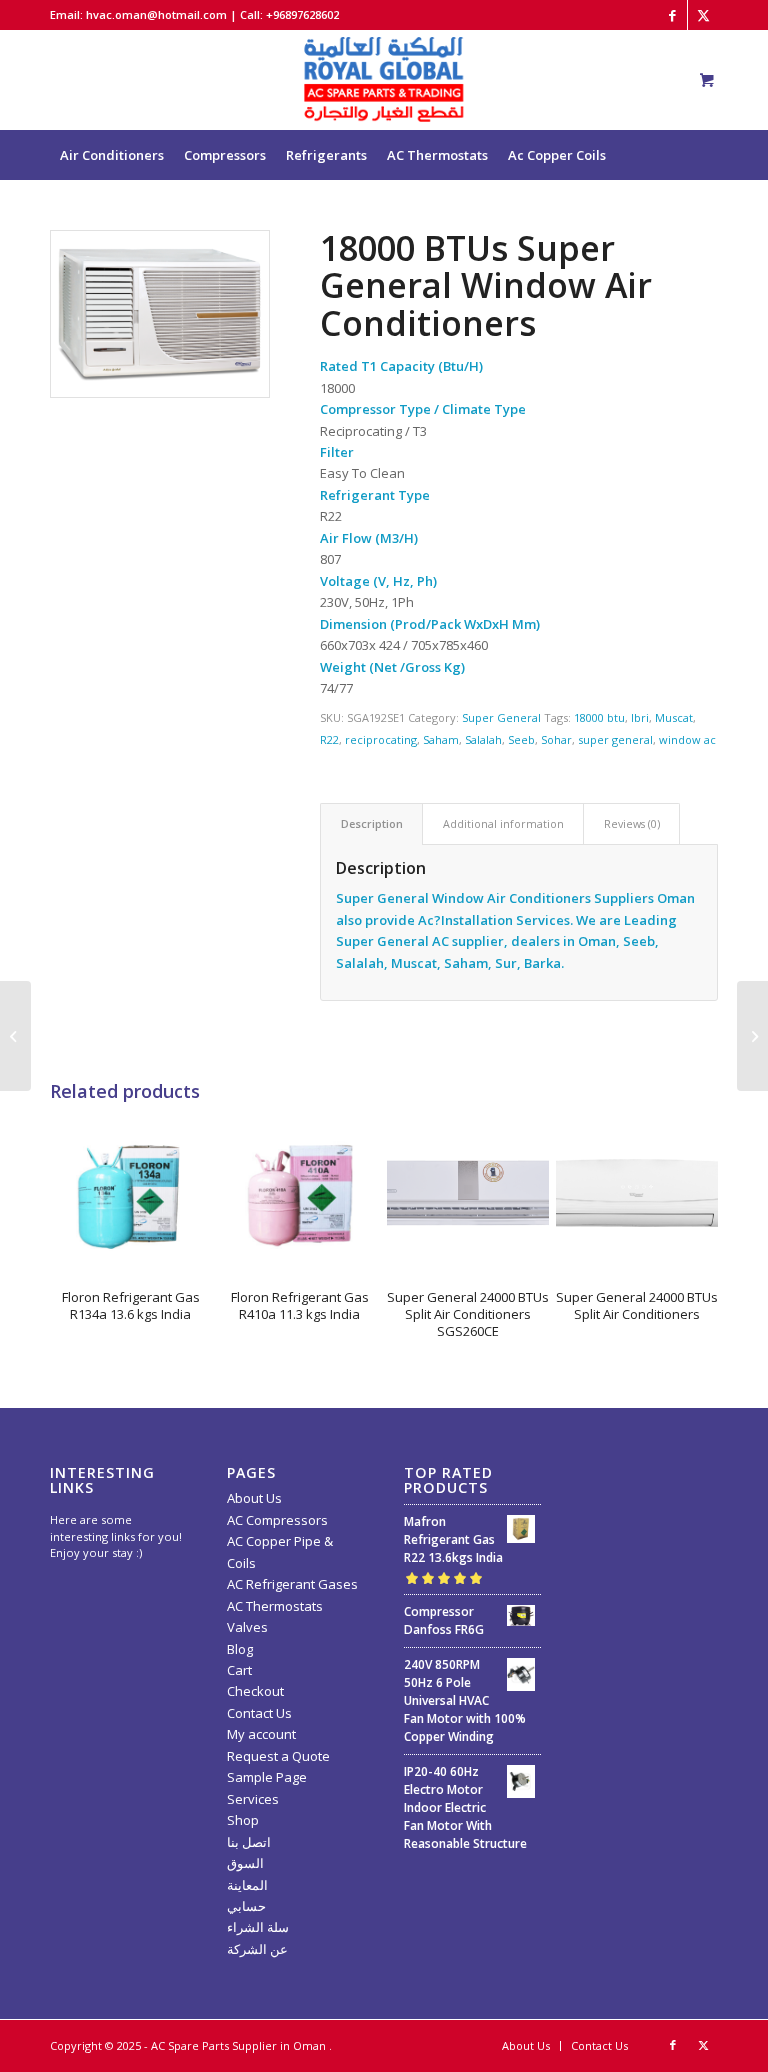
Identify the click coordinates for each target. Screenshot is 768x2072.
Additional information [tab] (503, 823)
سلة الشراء (258, 1927)
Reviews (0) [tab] (632, 823)
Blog (240, 1649)
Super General (501, 717)
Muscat (674, 717)
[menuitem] (112, 155)
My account (261, 1734)
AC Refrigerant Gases (292, 1584)
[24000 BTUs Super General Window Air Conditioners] (15, 1036)
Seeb (521, 739)
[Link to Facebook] (672, 15)
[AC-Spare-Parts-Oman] (384, 80)
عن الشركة (257, 1949)
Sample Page (267, 1777)
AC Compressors (277, 1520)
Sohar (556, 739)
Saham (441, 739)
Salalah (483, 739)
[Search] (691, 205)
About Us (254, 1498)
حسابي (246, 1906)
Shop (243, 1820)
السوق (245, 1863)
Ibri (640, 717)
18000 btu (599, 717)
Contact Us (259, 1713)
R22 (329, 739)
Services (253, 1799)
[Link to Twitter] (703, 15)
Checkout (255, 1691)
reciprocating (381, 739)
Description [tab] (372, 823)
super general (615, 739)
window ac (687, 739)
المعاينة (247, 1885)
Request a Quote (278, 1756)
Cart (239, 1670)
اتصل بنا (249, 1842)
